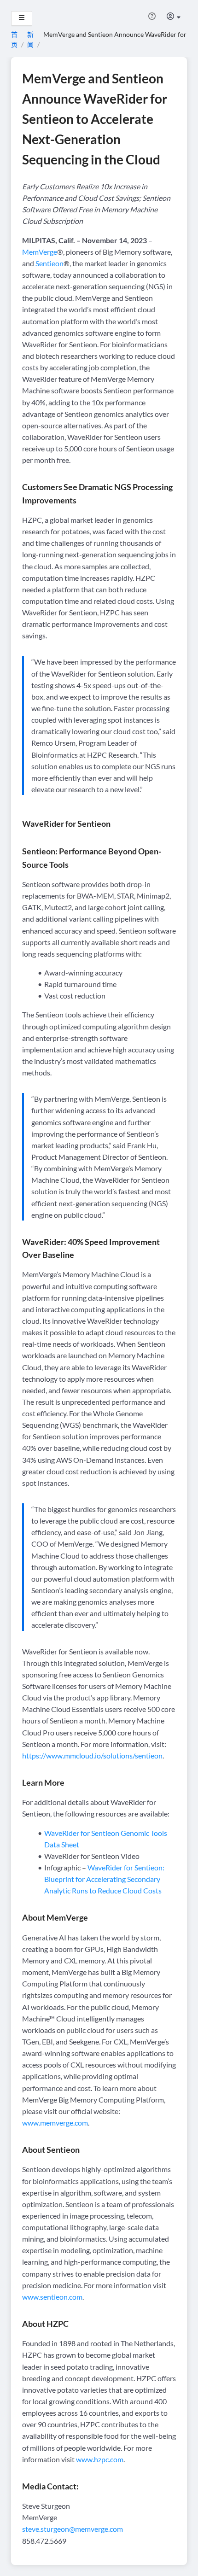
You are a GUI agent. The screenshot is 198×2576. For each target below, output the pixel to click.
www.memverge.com (55, 2123)
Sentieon (49, 263)
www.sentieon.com (52, 2297)
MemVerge (40, 252)
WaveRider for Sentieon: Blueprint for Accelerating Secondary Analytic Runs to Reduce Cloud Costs (104, 1879)
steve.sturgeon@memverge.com (73, 2529)
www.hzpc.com (100, 2459)
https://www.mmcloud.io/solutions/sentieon (92, 1755)
